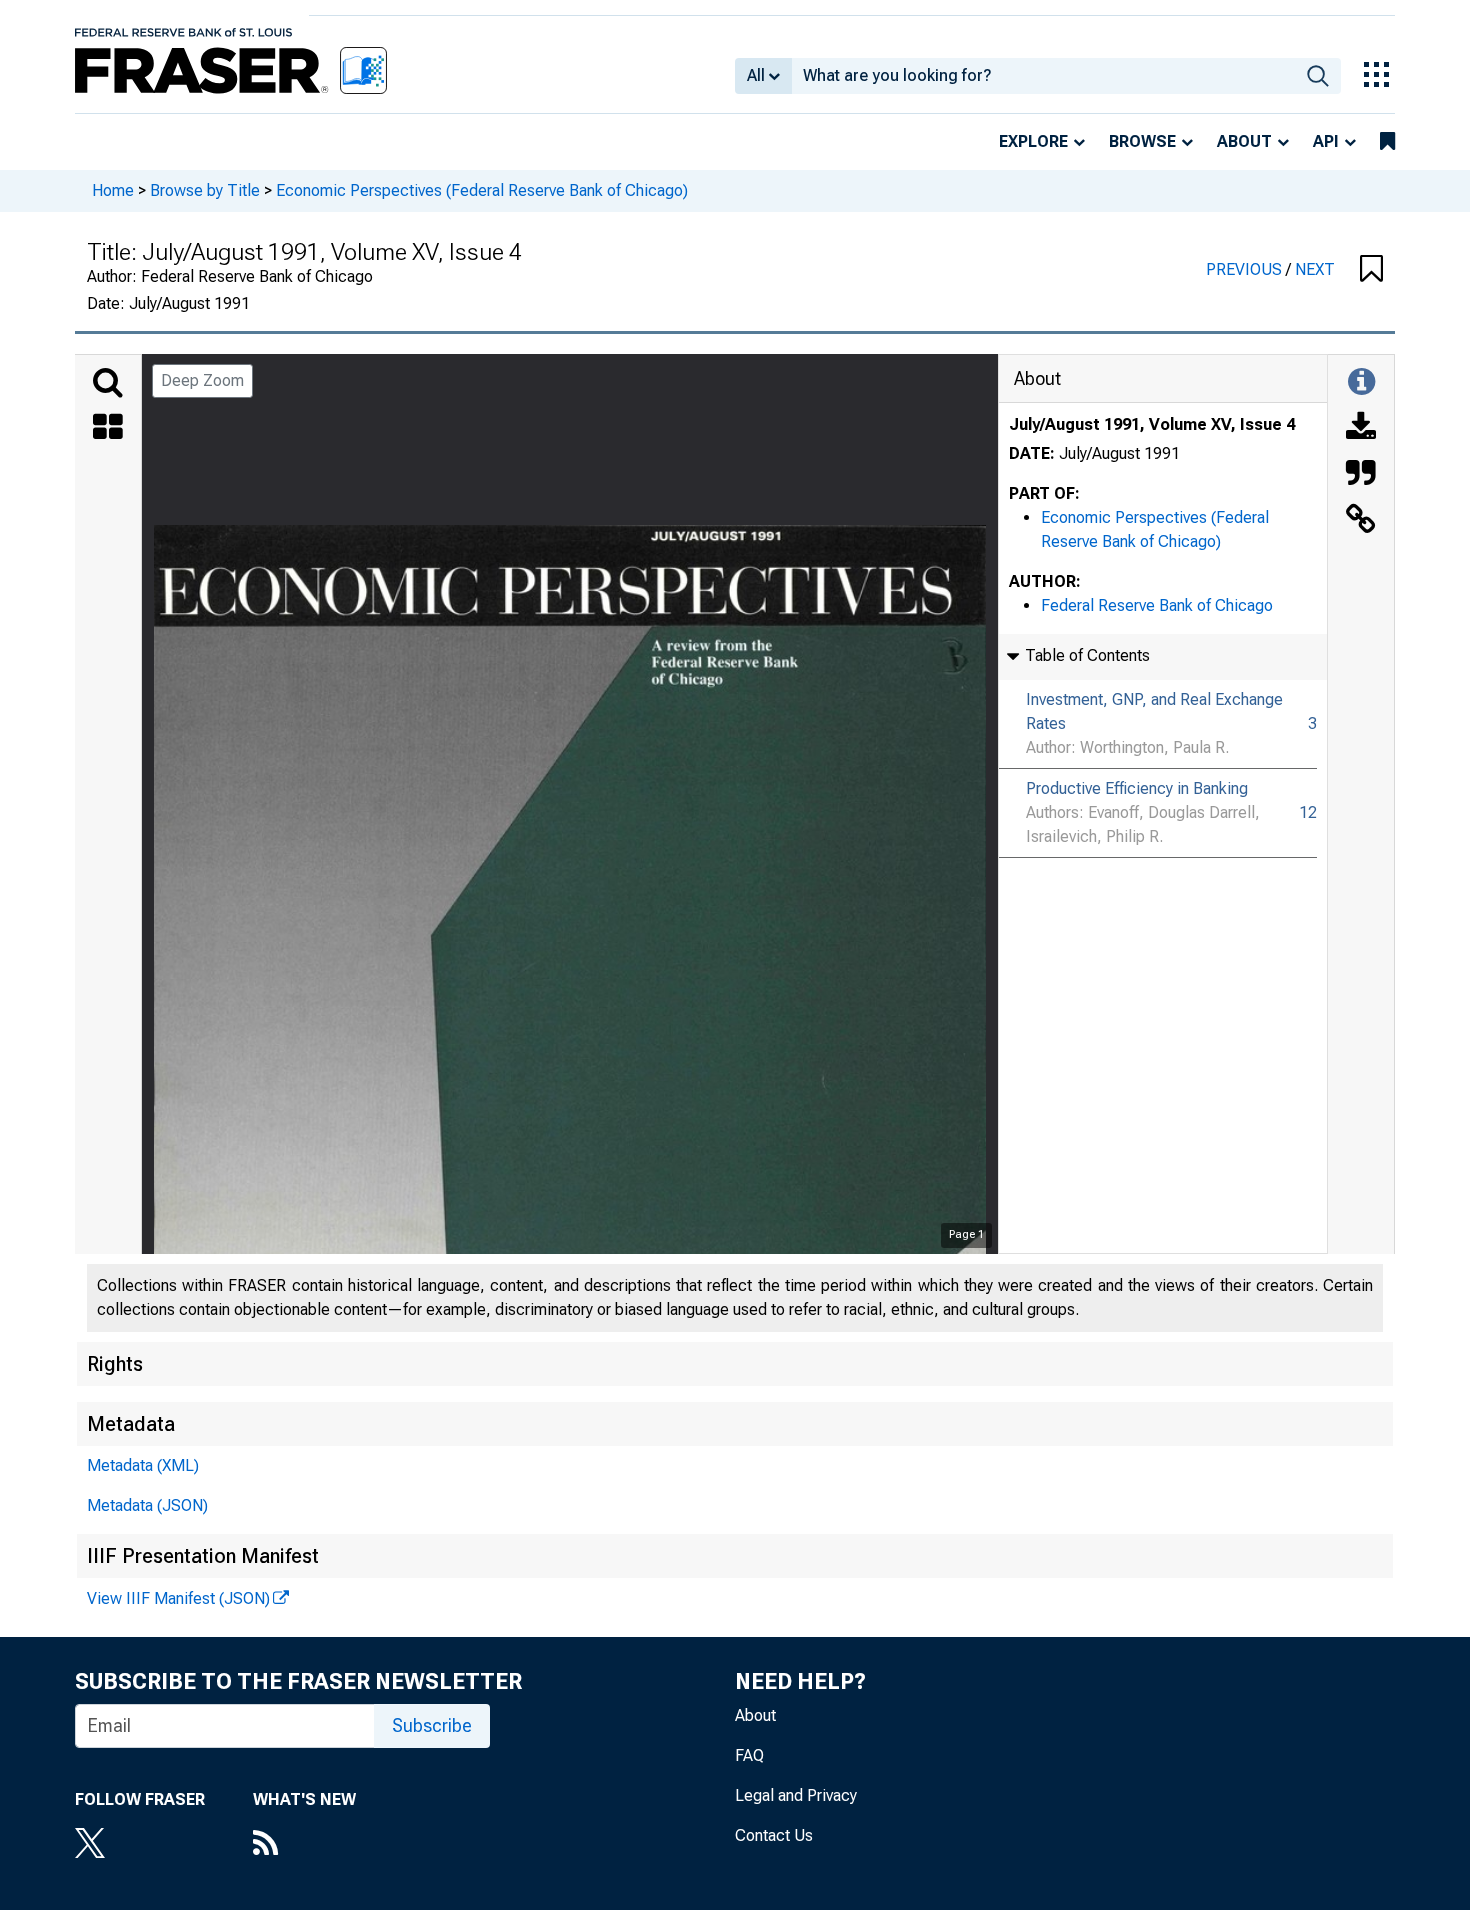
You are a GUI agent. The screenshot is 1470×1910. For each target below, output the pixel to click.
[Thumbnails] (108, 429)
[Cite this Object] (1361, 475)
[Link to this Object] (1361, 521)
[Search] (108, 383)
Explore (1033, 141)
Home (113, 190)
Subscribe (432, 1725)
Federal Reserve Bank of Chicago (1157, 605)
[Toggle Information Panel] (1361, 383)
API (1326, 141)
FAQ (749, 1755)
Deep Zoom (202, 380)
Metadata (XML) (143, 1465)
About (1244, 141)
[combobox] (1043, 76)
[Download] (1361, 429)
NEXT (1315, 269)
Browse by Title (205, 190)
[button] (1371, 270)
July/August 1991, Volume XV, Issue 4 (1152, 424)
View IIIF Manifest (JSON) (178, 1598)
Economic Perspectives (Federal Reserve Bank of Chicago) (482, 190)
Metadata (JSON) (147, 1505)
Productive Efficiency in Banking (1137, 788)
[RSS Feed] (304, 1845)
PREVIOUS (1246, 269)
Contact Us (774, 1835)
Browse (1142, 141)
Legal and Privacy (796, 1795)
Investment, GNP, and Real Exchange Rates (1154, 711)
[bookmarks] (1387, 142)
